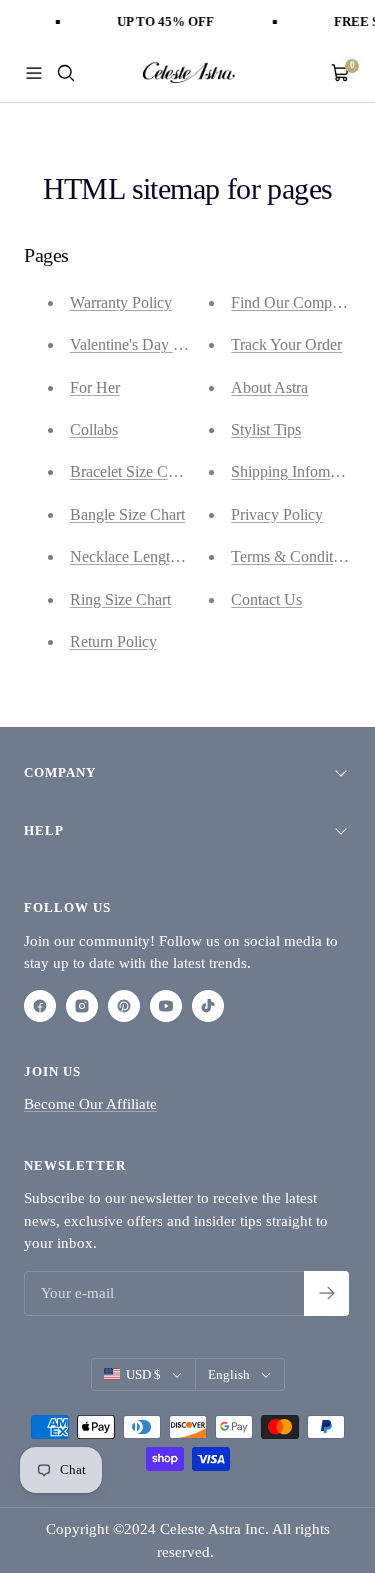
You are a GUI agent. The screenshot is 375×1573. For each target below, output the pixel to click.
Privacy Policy (277, 514)
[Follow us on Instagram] (82, 1006)
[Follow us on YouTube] (166, 1006)
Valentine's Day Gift (134, 344)
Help (44, 830)
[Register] (326, 1293)
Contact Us (266, 599)
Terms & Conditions (295, 556)
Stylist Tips (266, 429)
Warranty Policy (121, 302)
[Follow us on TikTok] (208, 1006)
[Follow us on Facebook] (40, 1006)
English (229, 1374)
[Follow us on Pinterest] (124, 1006)
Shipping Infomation (296, 471)
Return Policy (113, 641)
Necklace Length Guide (145, 556)
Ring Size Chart (120, 599)
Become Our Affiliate (90, 1104)
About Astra (269, 387)
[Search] (66, 73)
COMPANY (60, 772)
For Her (95, 387)
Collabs (94, 429)
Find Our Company (293, 302)
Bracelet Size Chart (131, 471)
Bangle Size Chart (127, 514)
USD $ (143, 1374)
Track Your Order (286, 344)
